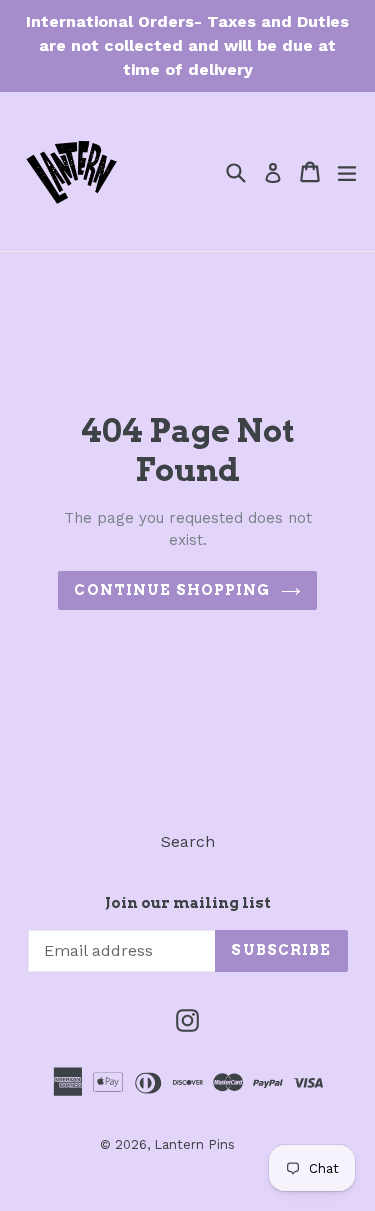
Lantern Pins (194, 1144)
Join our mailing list (188, 903)
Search (188, 841)
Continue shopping (172, 590)
